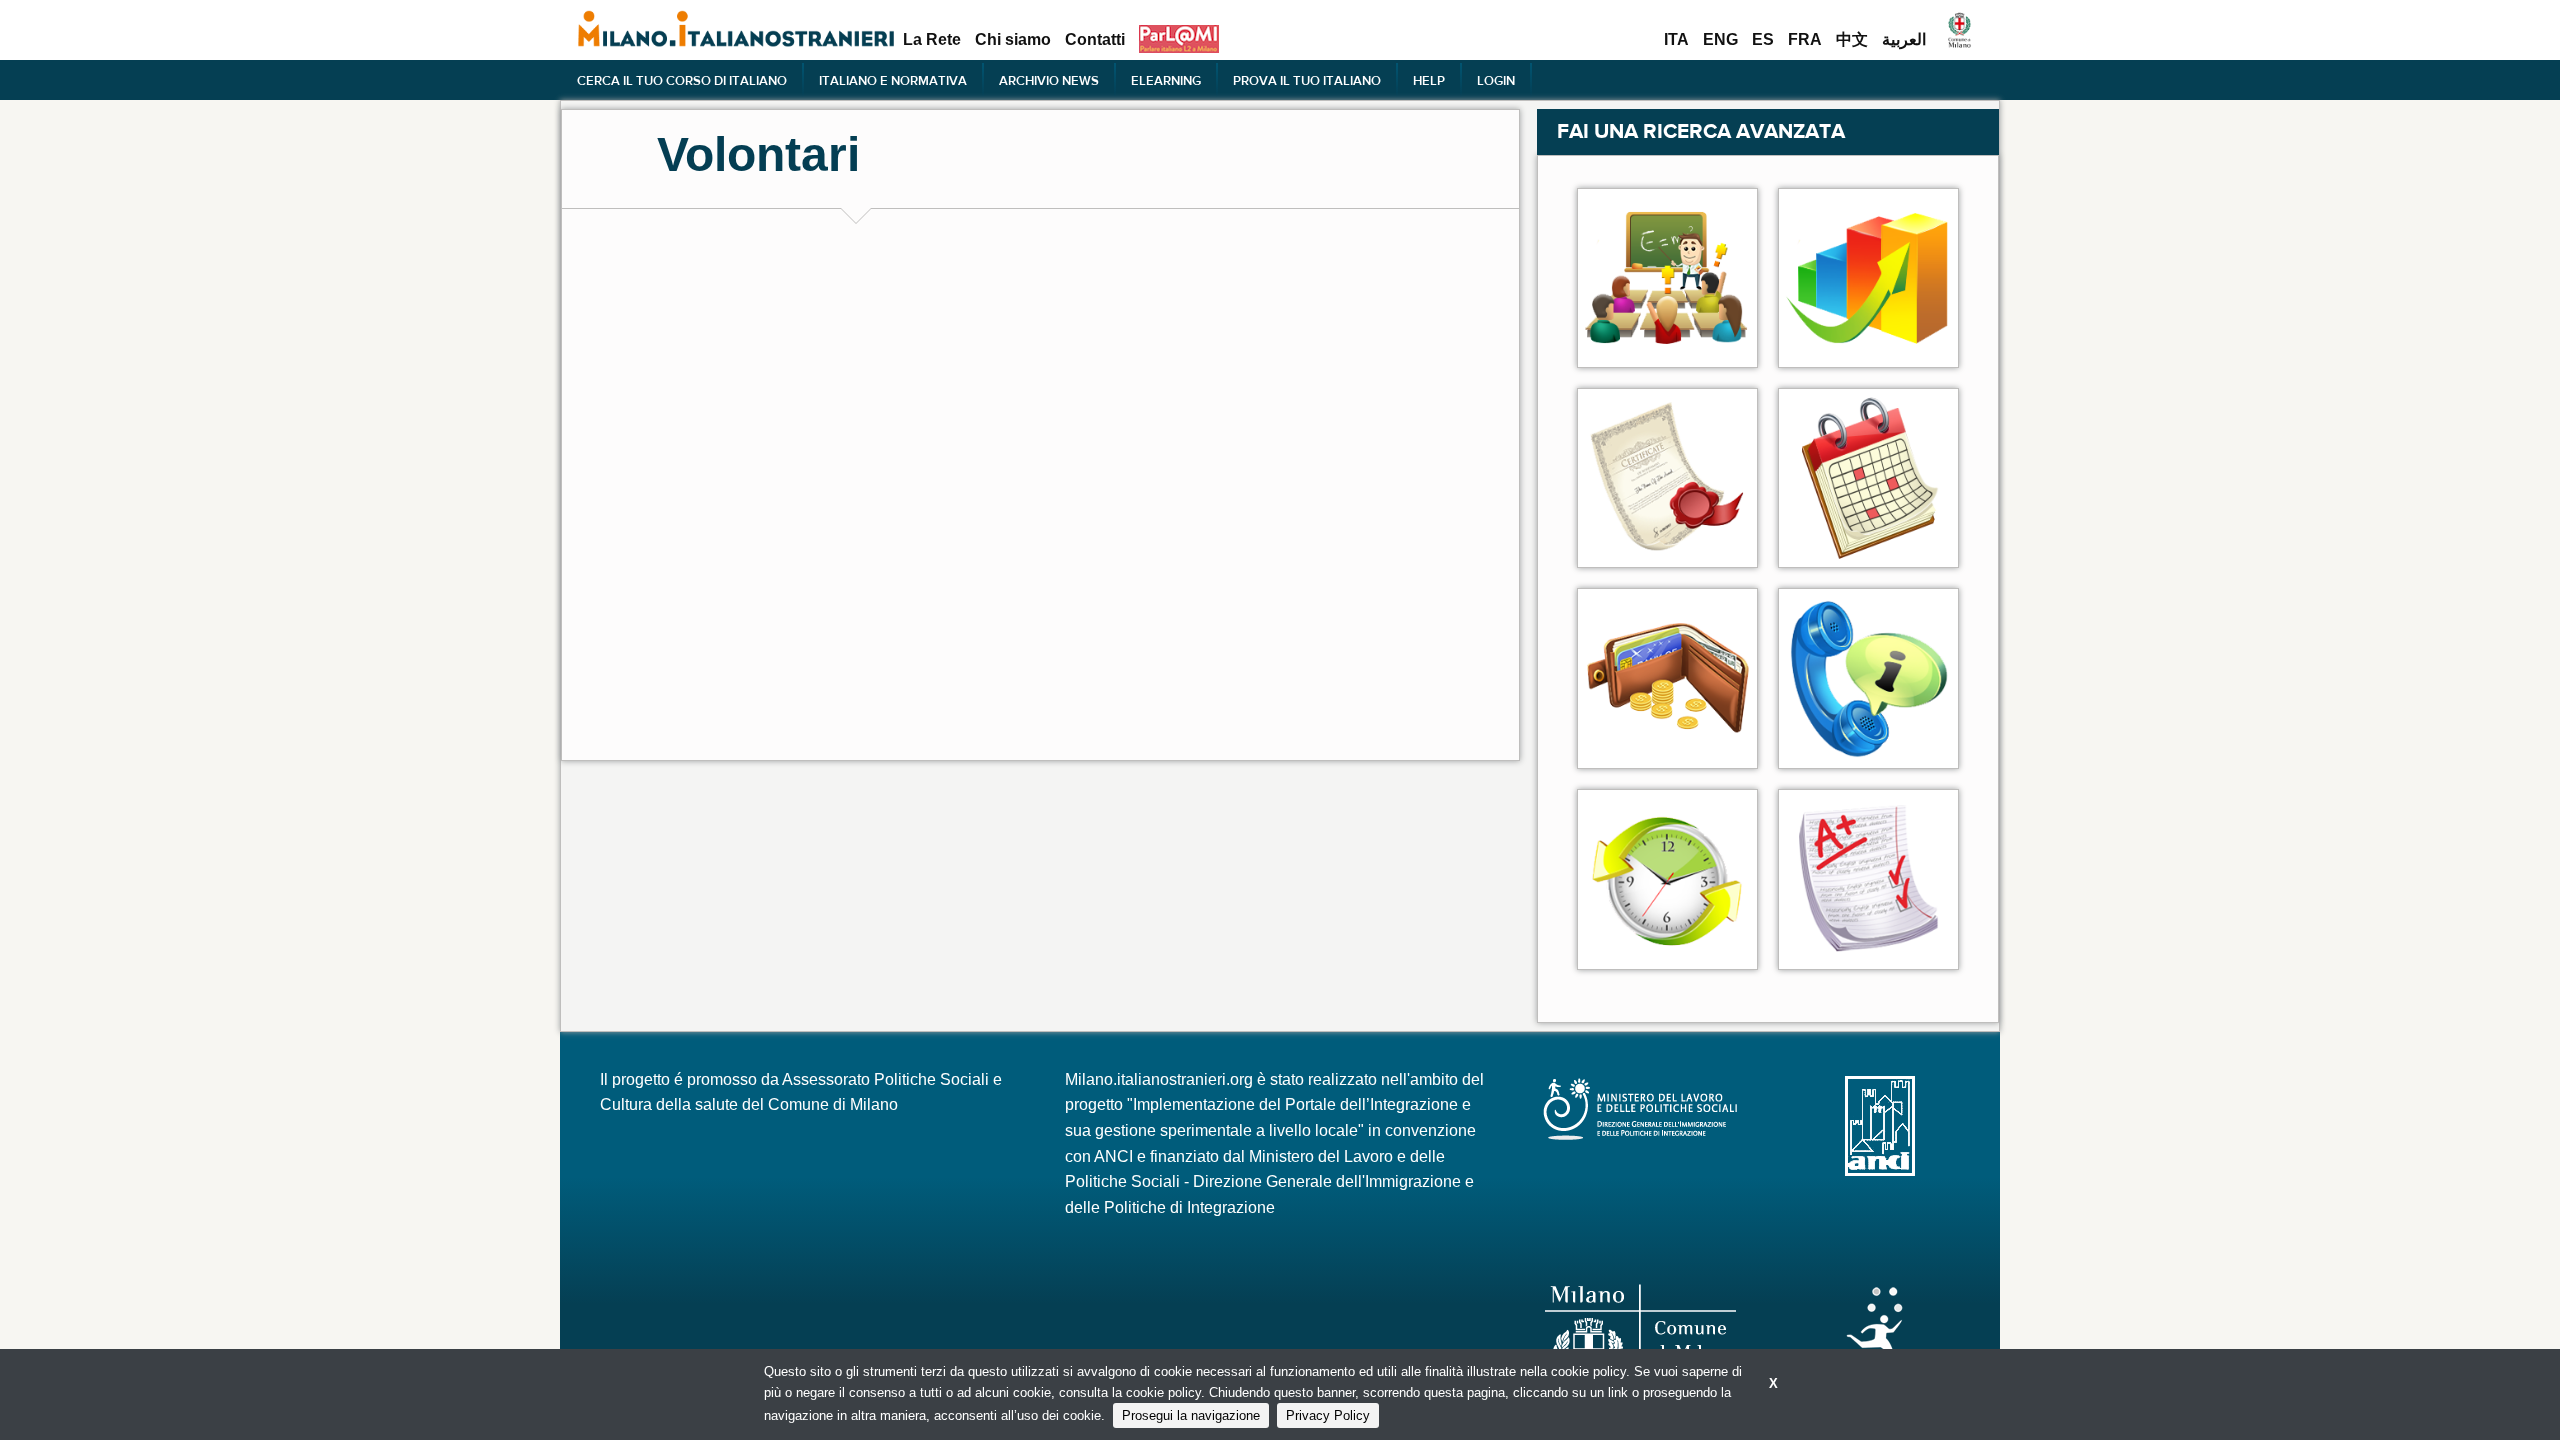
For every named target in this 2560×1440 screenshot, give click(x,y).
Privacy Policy (1328, 1415)
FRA (1805, 40)
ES (1763, 40)
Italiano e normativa (893, 80)
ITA (1676, 40)
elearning (1166, 80)
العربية (1904, 40)
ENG (1720, 40)
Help (1429, 80)
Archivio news (1049, 80)
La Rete (932, 40)
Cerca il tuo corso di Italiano (682, 80)
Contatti (1095, 40)
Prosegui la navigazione (1191, 1415)
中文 (1852, 40)
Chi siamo (1013, 40)
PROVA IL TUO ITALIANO (1307, 80)
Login (1496, 80)
